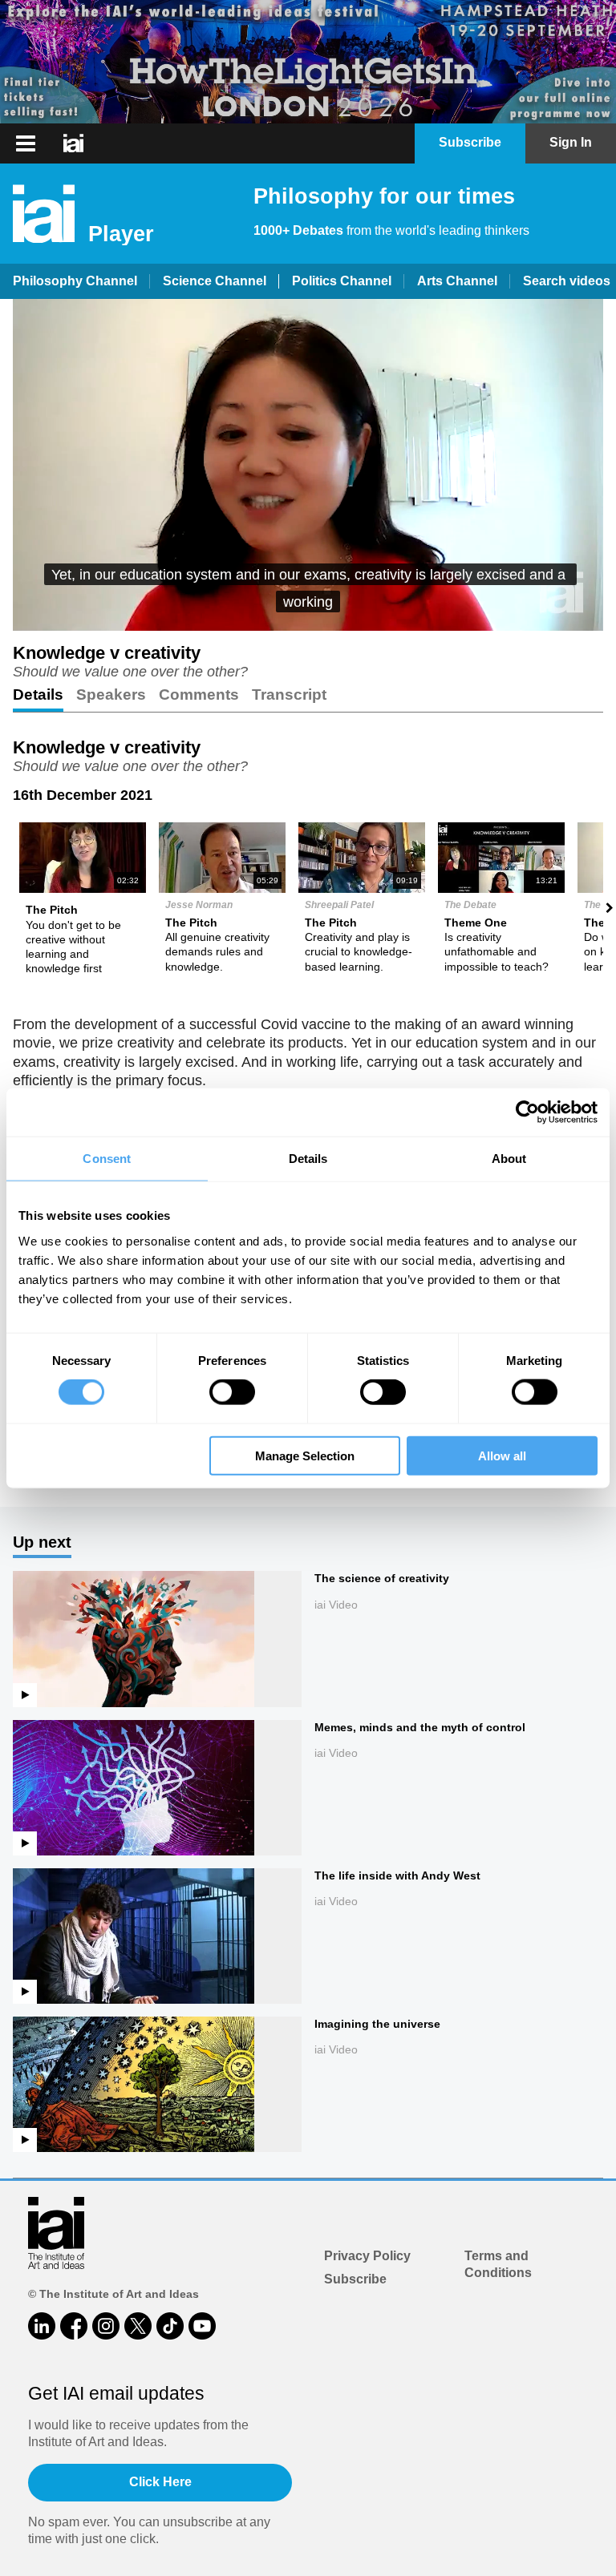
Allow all (502, 1455)
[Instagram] (106, 2326)
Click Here (160, 2482)
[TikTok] (170, 2326)
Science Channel (215, 281)
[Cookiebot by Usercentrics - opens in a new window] (527, 1112)
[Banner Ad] (308, 62)
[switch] (232, 1392)
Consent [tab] (107, 1159)
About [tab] (509, 1159)
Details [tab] (308, 1159)
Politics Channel (342, 281)
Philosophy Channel (75, 281)
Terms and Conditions (498, 2264)
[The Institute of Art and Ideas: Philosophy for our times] (73, 143)
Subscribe (355, 2279)
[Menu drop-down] (24, 143)
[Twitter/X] (138, 2326)
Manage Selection (305, 1455)
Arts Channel (457, 281)
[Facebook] (74, 2326)
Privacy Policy (367, 2256)
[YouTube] (202, 2326)
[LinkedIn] (42, 2326)
